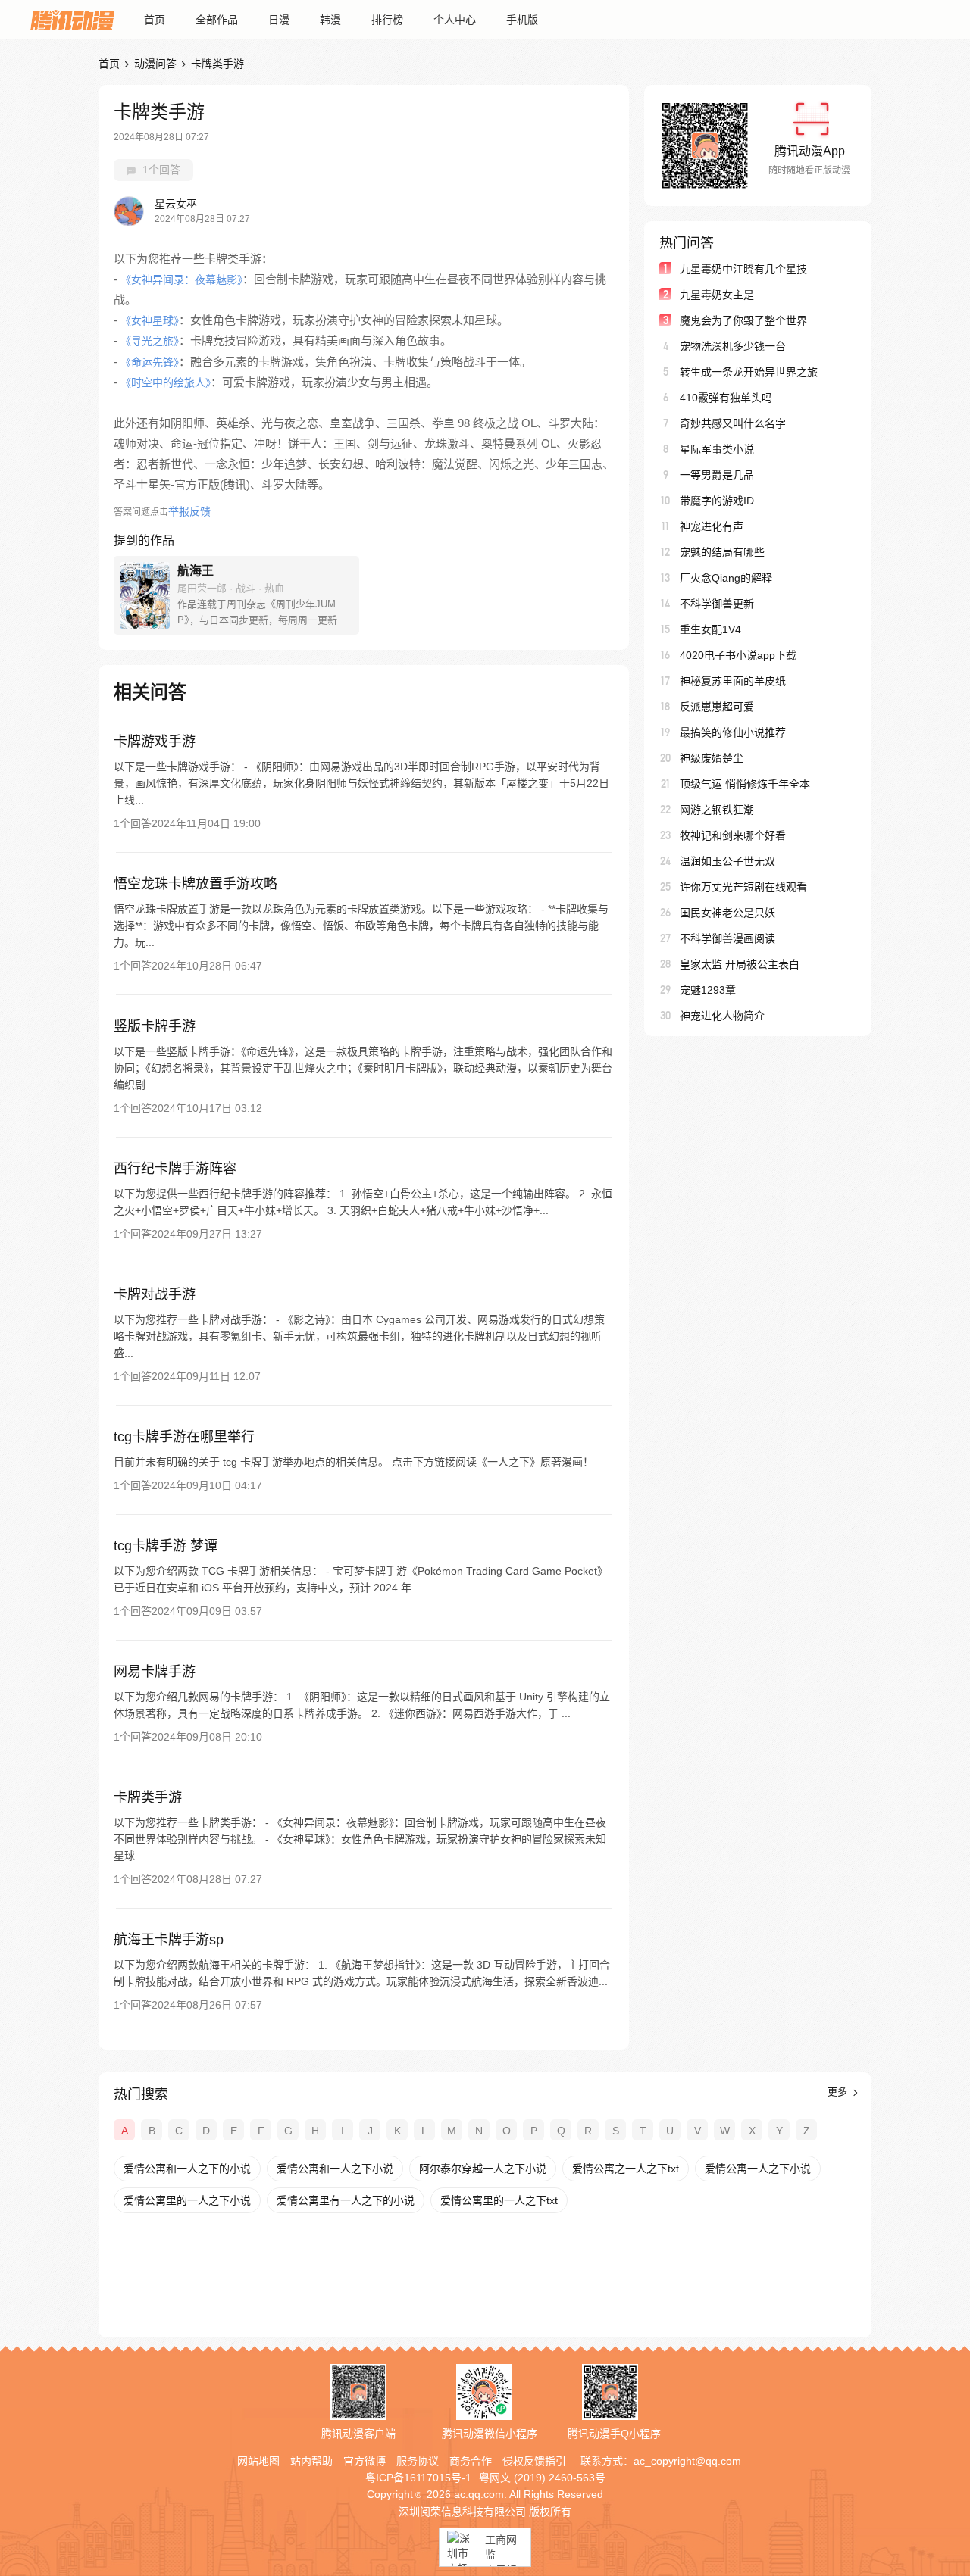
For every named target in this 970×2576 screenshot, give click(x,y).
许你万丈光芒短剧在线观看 (743, 887)
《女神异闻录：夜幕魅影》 (181, 279)
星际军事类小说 (717, 449)
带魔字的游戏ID (717, 501)
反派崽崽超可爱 (717, 707)
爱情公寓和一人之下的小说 (187, 2169)
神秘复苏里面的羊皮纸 (733, 681)
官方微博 (365, 2461)
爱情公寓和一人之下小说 (335, 2169)
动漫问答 (155, 64)
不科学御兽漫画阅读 (727, 938)
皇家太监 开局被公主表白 (740, 964)
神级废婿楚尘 (712, 758)
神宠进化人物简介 (722, 1016)
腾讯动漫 (72, 20)
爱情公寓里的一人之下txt (499, 2200)
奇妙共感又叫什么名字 (733, 423)
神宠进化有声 (712, 526)
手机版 (522, 20)
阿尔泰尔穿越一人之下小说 (483, 2169)
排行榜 (387, 20)
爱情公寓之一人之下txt (626, 2169)
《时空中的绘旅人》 (166, 382)
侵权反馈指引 (534, 2461)
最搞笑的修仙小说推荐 (733, 732)
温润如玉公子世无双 (727, 861)
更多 (839, 2092)
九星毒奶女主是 (717, 295)
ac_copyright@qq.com (687, 2461)
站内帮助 (311, 2461)
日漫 (279, 20)
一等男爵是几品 (717, 475)
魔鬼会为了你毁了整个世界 (743, 320)
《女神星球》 (150, 320)
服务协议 (418, 2461)
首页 (155, 20)
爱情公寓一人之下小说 (758, 2169)
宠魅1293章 (708, 990)
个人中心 (455, 20)
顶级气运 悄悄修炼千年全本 (745, 784)
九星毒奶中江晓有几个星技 (743, 269)
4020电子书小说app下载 (738, 655)
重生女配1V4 (710, 629)
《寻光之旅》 (150, 341)
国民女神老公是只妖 (727, 913)
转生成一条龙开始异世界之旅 (749, 372)
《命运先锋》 (150, 362)
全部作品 (217, 20)
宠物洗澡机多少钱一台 (733, 346)
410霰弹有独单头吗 (726, 398)
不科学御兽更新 (717, 604)
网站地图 (258, 2461)
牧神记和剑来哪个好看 (733, 835)
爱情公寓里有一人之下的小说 (346, 2200)
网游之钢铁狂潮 (717, 810)
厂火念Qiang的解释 (726, 578)
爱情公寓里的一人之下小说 (187, 2200)
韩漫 (330, 20)
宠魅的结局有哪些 (722, 552)
